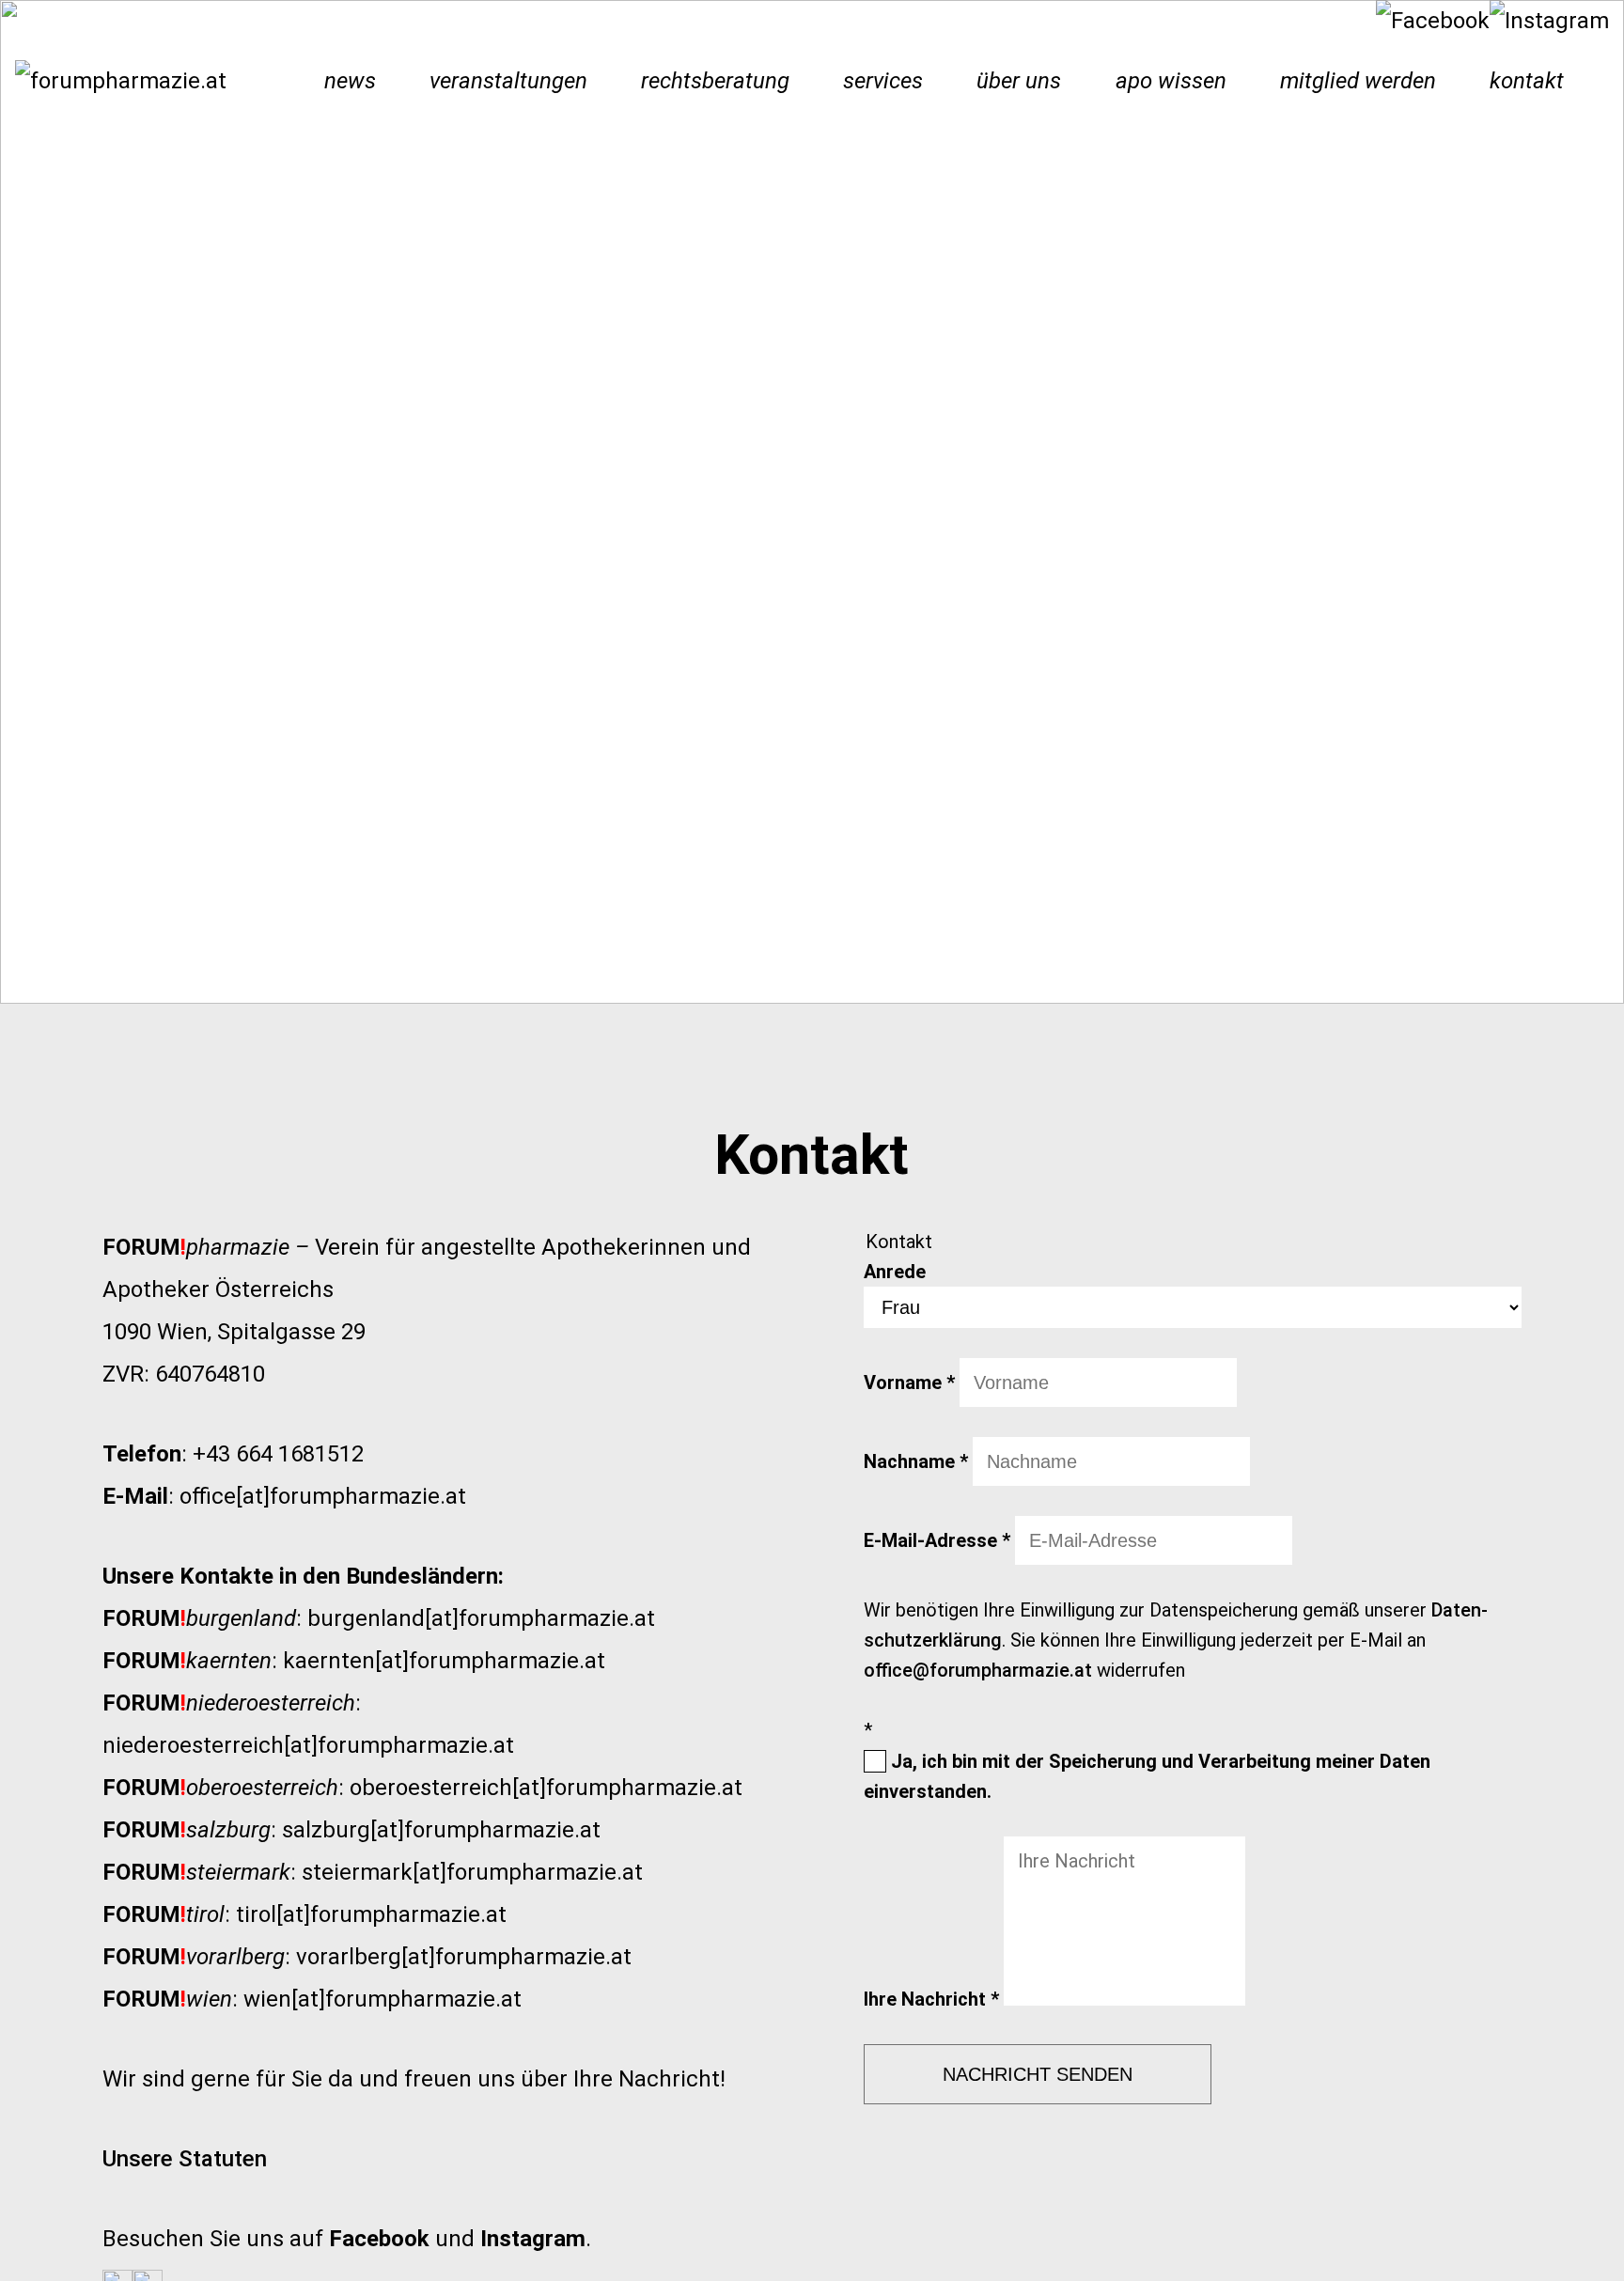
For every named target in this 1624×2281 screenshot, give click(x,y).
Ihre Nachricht (931, 1999)
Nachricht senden (1038, 2074)
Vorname (909, 1383)
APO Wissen (1171, 81)
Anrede (895, 1272)
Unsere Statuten (185, 2159)
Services (883, 81)
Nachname (916, 1461)
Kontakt (1527, 81)
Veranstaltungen (508, 81)
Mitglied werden (1358, 81)
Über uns (1019, 81)
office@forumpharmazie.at (978, 1670)
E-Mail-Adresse (937, 1540)
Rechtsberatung (715, 81)
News (350, 81)
